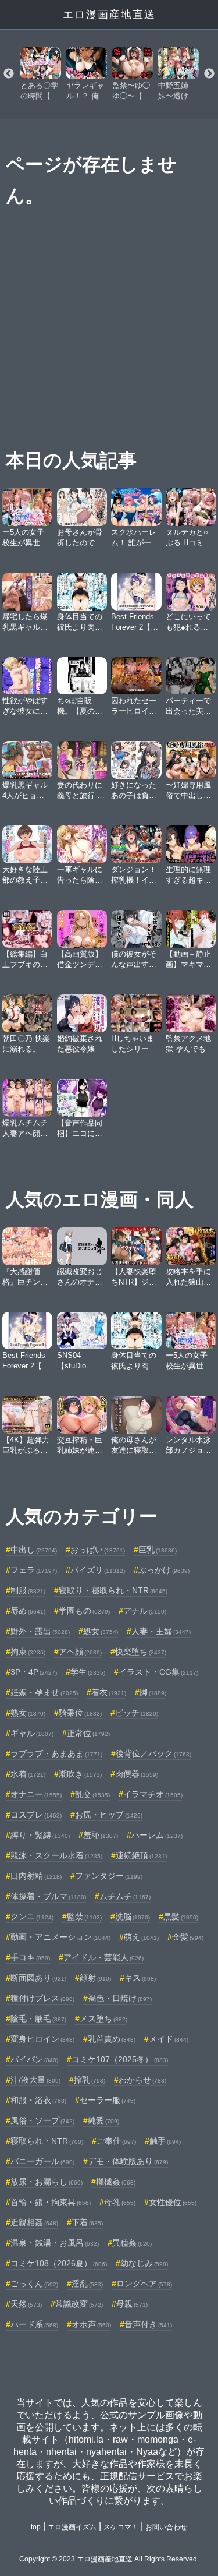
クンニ (32, 1917)
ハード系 (34, 2324)
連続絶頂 (141, 1855)
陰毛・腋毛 (38, 2019)
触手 (165, 2141)
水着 (28, 1774)
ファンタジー (109, 1876)
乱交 (92, 1794)
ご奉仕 (116, 2141)
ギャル (32, 1733)
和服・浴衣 (38, 2100)
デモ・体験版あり (128, 2161)
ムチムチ (125, 1896)
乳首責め (112, 2039)
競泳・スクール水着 (56, 1855)
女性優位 (173, 2202)
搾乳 (90, 2080)
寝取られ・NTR (47, 2141)
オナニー (36, 1794)
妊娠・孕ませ (44, 1692)
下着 (87, 2222)
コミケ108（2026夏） (59, 2263)
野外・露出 (40, 1631)
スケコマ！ (121, 2527)
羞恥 (101, 1835)
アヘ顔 (80, 1652)
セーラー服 (108, 2100)
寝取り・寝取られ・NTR (113, 1590)
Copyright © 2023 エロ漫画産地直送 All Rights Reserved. (109, 2559)
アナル (145, 1611)
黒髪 (181, 1917)
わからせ (142, 2080)
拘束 (28, 1652)
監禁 (84, 1917)
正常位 (88, 1733)
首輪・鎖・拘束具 (51, 2202)
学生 (88, 1672)
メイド (169, 2039)
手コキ (30, 1957)
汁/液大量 (35, 2080)
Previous (9, 74)
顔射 (95, 1978)
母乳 (120, 2202)
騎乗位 (80, 1713)
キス (140, 1978)
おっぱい (98, 1550)
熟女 (28, 1713)
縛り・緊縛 (40, 1835)
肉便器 (137, 1774)
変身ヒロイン (42, 2039)
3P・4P (34, 1672)
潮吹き (80, 1774)
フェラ (34, 1570)
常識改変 (79, 2304)
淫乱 (87, 2284)
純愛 (103, 2120)
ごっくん (34, 2284)
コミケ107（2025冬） (120, 2059)
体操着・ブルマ (48, 1896)
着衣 (109, 1692)
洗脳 (133, 1917)
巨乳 (158, 1550)
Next (209, 74)
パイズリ (98, 1570)
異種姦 (132, 2243)
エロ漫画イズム (72, 2527)
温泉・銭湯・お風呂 (55, 2243)
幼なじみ (144, 2263)
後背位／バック (153, 1753)
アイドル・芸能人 (103, 1957)
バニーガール (42, 2161)
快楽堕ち (141, 1652)
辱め (28, 1611)
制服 (28, 1590)
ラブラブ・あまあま (56, 1753)
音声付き (148, 2324)
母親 (132, 2304)
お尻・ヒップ (109, 1815)
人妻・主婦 (161, 1631)
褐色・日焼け (120, 1998)
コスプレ (36, 1815)
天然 (26, 2304)
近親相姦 (34, 2222)
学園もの (84, 1611)
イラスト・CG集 (158, 1672)
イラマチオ (153, 1794)
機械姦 (116, 2182)
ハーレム (157, 1835)
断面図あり (38, 1978)
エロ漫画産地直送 (109, 15)
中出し (34, 1550)
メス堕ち (103, 2019)
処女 (101, 1631)
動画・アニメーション (60, 1937)
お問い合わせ (166, 2527)
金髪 (188, 1937)
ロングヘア (144, 2284)
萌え (141, 1937)
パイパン (34, 2059)
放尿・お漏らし (47, 2182)
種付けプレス (42, 1998)
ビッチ (137, 1713)
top (36, 2527)
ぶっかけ (164, 1570)
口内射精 (36, 1876)
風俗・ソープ (42, 2120)
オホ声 (91, 2324)
